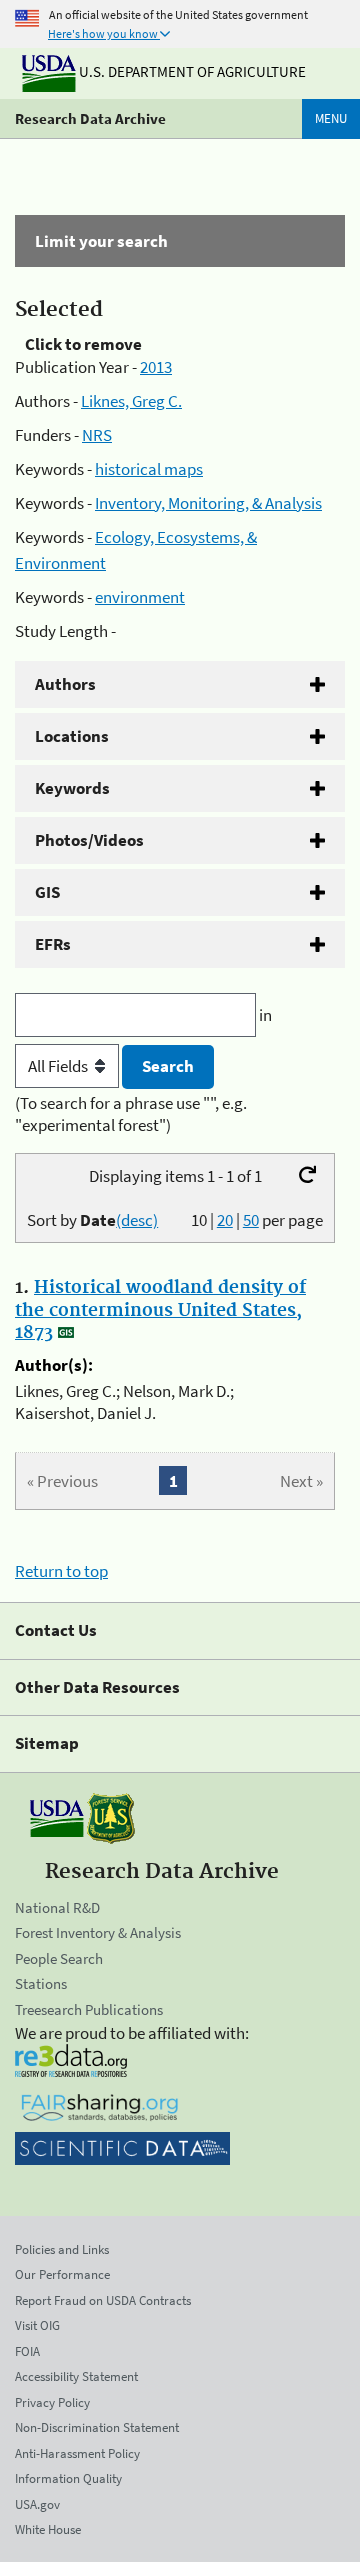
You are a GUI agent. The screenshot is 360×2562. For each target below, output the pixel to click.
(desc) (137, 1220)
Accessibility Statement (76, 2376)
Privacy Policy (52, 2402)
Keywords (72, 788)
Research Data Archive (90, 118)
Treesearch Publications (89, 2009)
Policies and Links (62, 2249)
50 (251, 1220)
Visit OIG (37, 2325)
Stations (41, 1983)
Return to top (61, 1571)
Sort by (92, 1220)
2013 (156, 367)
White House (48, 2529)
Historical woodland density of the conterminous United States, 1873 (160, 1310)
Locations (72, 736)
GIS (47, 892)
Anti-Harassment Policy (77, 2453)
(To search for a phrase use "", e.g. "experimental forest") (131, 1114)
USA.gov (37, 2504)
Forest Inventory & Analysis (98, 1932)
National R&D (57, 1907)
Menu (331, 118)
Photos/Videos (89, 840)
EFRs (53, 944)
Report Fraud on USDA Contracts (103, 2300)
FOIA (27, 2351)
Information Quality (68, 2478)
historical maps (149, 469)
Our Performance (62, 2274)
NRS (97, 435)
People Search (59, 1958)
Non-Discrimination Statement (97, 2427)
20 (225, 1220)
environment (140, 597)
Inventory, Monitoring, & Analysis (208, 503)
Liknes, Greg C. (131, 401)
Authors (65, 684)
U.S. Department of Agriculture (191, 71)
